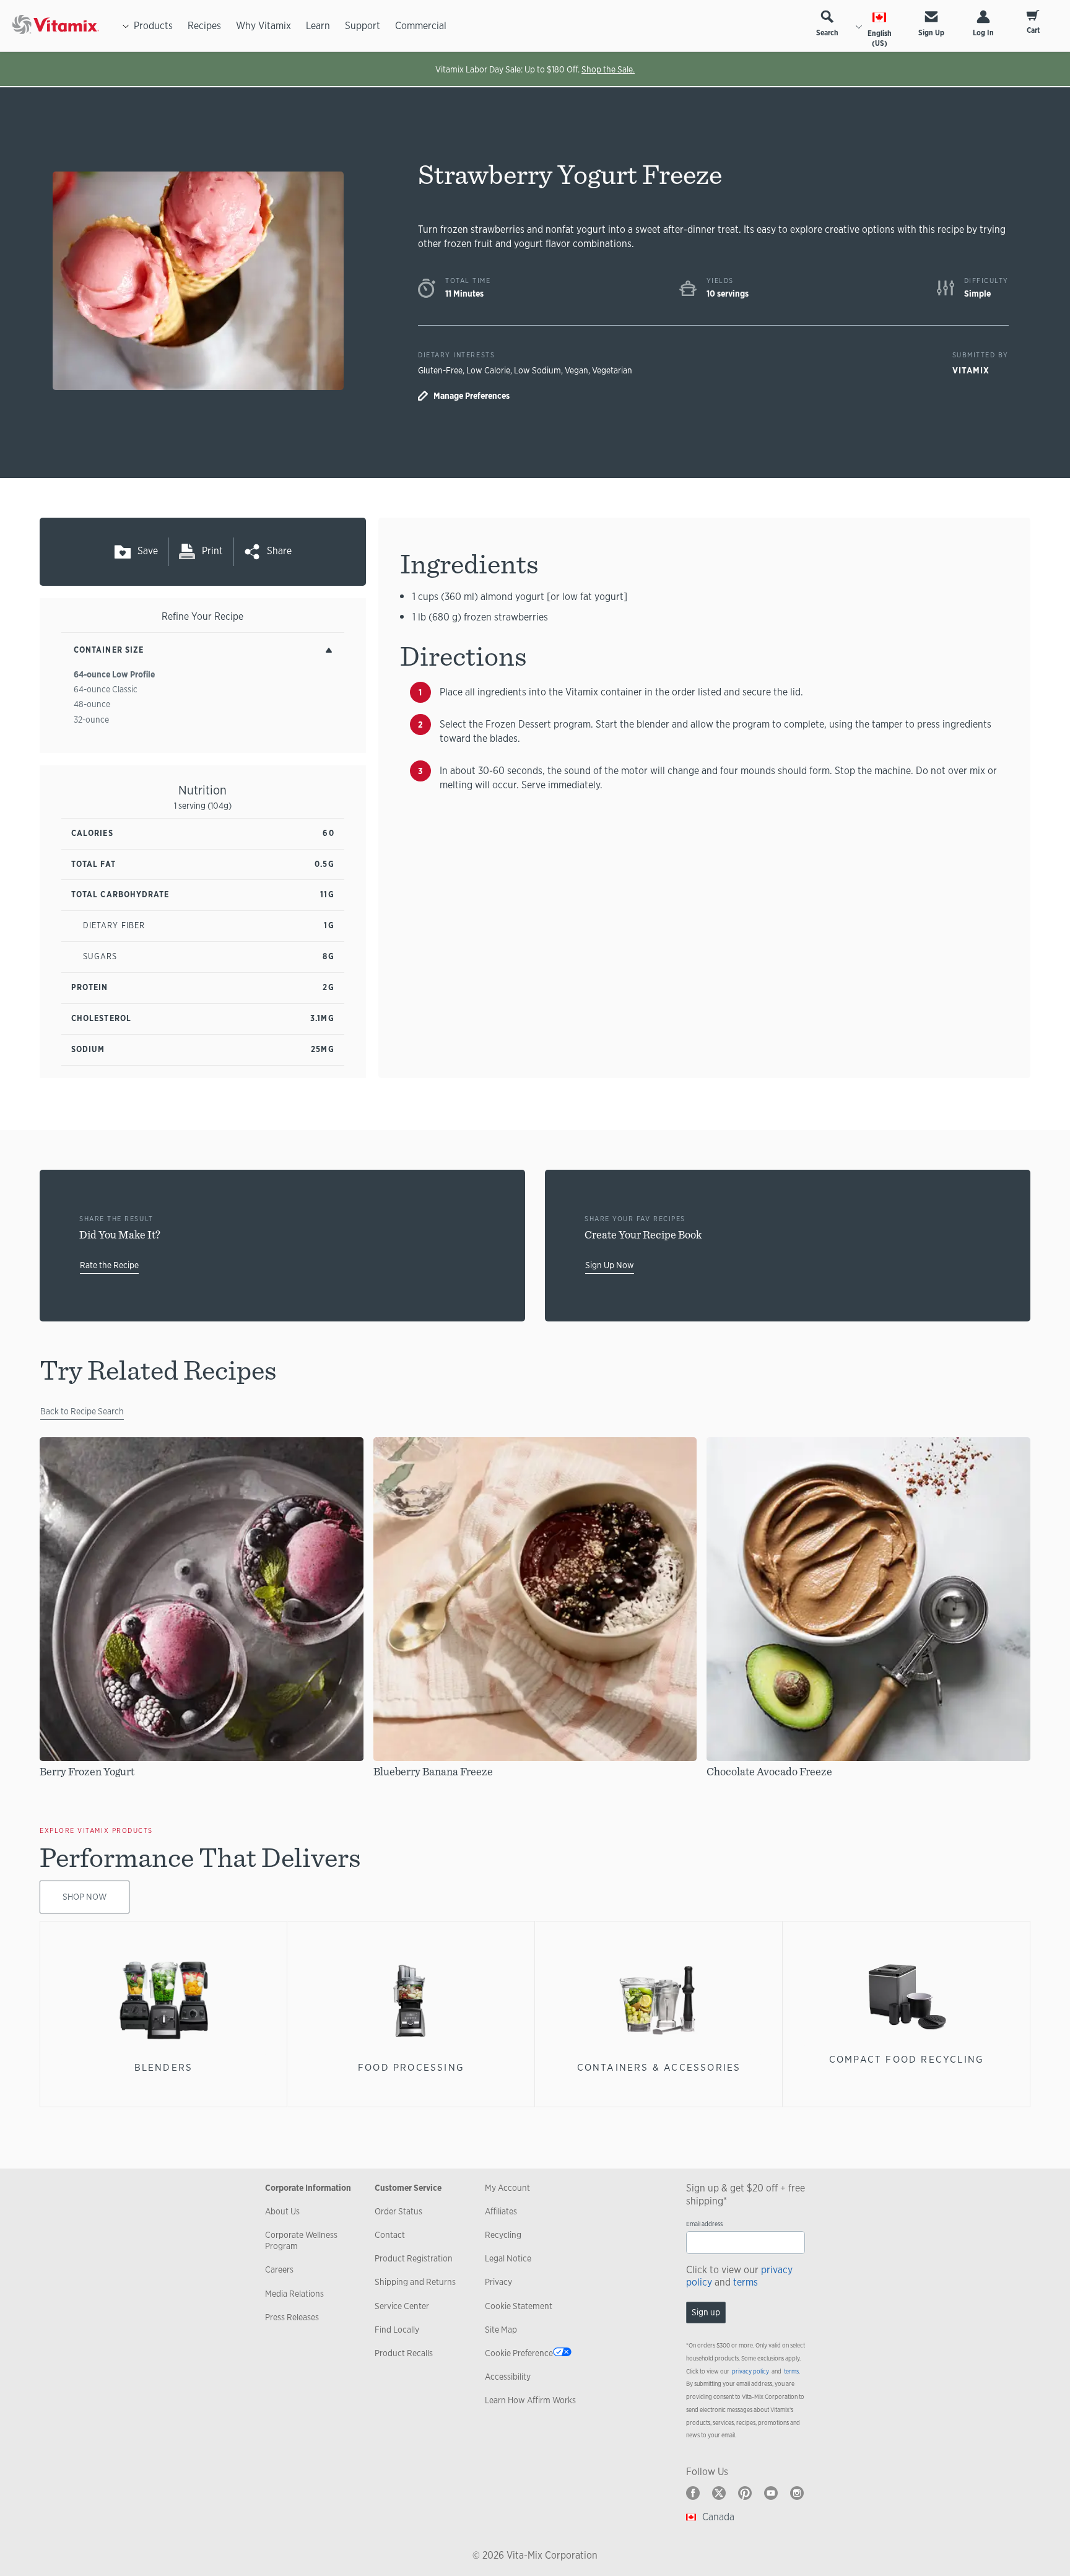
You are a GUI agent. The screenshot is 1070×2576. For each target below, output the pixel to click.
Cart (1033, 30)
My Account (507, 2188)
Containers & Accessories (659, 2067)
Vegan (576, 370)
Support (363, 26)
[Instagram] (797, 2493)
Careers (279, 2269)
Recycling (503, 2235)
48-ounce (92, 704)
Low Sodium (537, 370)
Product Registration (414, 2258)
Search (827, 33)
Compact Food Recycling (907, 2059)
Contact (390, 2235)
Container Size (109, 650)
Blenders (164, 2067)
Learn (318, 26)
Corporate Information (308, 2188)
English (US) (880, 38)
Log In (983, 33)
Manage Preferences (472, 396)
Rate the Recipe (109, 1265)
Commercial (421, 26)
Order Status (398, 2211)
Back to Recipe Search (82, 1411)
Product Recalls (404, 2353)
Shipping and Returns (415, 2282)
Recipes (204, 26)
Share (279, 551)
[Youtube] (771, 2493)
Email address (704, 2224)
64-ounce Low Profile (114, 674)
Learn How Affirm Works (530, 2400)
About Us (282, 2211)
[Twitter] (719, 2493)
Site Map (501, 2330)
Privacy (498, 2282)
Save (148, 551)
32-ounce (91, 720)
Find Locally (397, 2330)
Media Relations (294, 2294)
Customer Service (408, 2188)
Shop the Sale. (608, 69)
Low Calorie (488, 370)
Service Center (402, 2306)
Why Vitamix (263, 26)
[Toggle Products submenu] (126, 26)
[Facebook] (693, 2493)
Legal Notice (508, 2258)
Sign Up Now (610, 1265)
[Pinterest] (745, 2493)
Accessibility (508, 2377)
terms (746, 2282)
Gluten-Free (440, 370)
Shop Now (85, 1897)
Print (212, 551)
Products (153, 26)
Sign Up (931, 33)
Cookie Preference (519, 2353)
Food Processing (411, 2067)
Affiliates (501, 2211)
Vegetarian (612, 370)
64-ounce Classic (106, 689)
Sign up (706, 2312)
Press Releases (292, 2317)
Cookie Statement (519, 2306)
